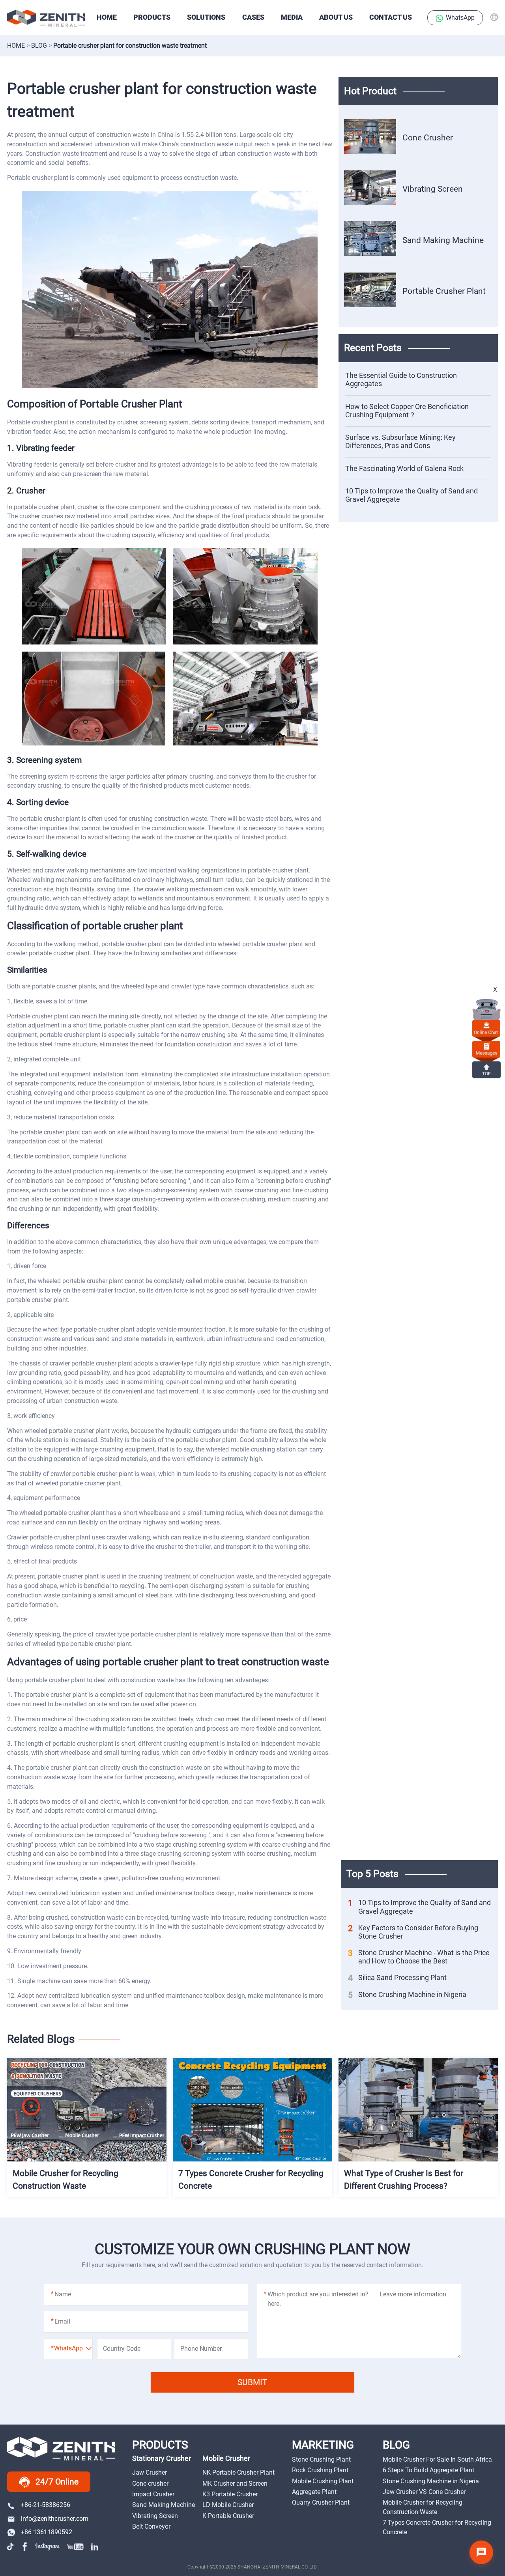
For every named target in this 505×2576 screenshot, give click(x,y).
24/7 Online (57, 2482)
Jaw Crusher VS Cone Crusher (424, 2492)
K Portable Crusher (228, 2516)
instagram (48, 2546)
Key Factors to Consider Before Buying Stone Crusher (413, 1932)
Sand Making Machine (443, 240)
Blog (39, 46)
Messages (486, 1049)
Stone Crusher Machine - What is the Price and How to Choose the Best (419, 1957)
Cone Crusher (428, 137)
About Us (336, 17)
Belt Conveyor (151, 2526)
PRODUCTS (152, 17)
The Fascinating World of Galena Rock (404, 469)
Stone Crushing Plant (321, 2459)
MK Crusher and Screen (235, 2484)
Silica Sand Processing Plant (397, 1978)
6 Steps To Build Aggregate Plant (428, 2470)
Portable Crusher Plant (444, 291)
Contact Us (391, 17)
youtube (75, 2546)
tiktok (11, 2546)
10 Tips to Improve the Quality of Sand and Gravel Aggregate (411, 495)
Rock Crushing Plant (320, 2470)
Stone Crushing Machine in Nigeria (407, 1995)
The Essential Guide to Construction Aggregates (401, 380)
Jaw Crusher (150, 2472)
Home (16, 46)
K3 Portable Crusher (230, 2494)
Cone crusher (150, 2484)
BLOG (396, 2445)
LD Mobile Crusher (228, 2505)
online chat (486, 1028)
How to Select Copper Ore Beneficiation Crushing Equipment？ (407, 411)
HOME (107, 17)
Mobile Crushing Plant (323, 2481)
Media (292, 17)
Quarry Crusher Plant (321, 2502)
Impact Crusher (153, 2494)
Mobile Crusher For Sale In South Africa (437, 2459)
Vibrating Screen (433, 189)
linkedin (95, 2546)
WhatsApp (460, 18)
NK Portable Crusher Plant (238, 2472)
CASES (253, 17)
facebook (25, 2546)
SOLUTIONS (206, 17)
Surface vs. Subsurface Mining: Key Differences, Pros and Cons (400, 442)
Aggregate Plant (314, 2492)
